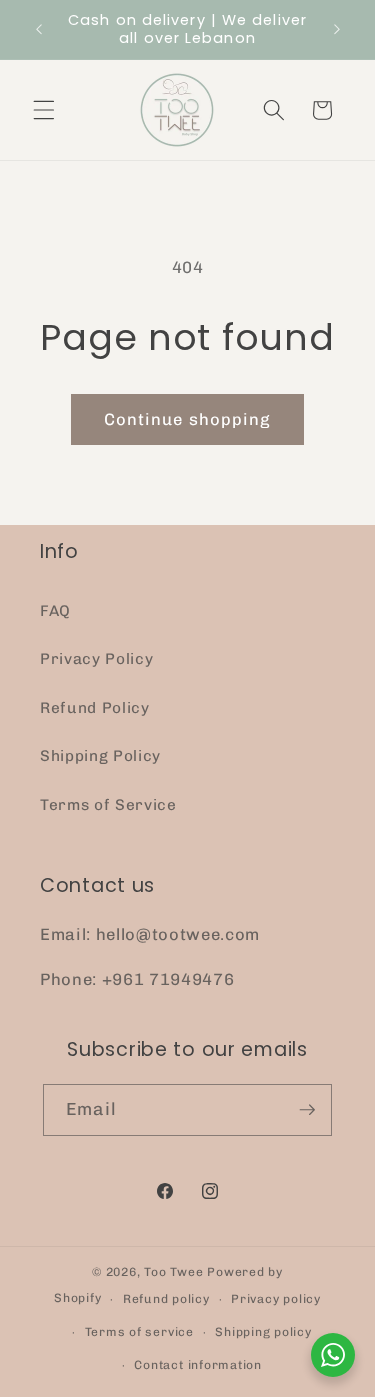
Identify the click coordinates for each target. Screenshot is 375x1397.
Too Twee (173, 1272)
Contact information (198, 1365)
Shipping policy (263, 1332)
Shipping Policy (100, 756)
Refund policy (166, 1299)
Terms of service (139, 1332)
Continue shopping (188, 419)
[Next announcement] (337, 29)
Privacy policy (276, 1299)
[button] (44, 110)
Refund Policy (95, 708)
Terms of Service (108, 805)
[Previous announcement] (39, 29)
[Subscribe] (307, 1110)
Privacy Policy (96, 659)
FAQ (55, 611)
